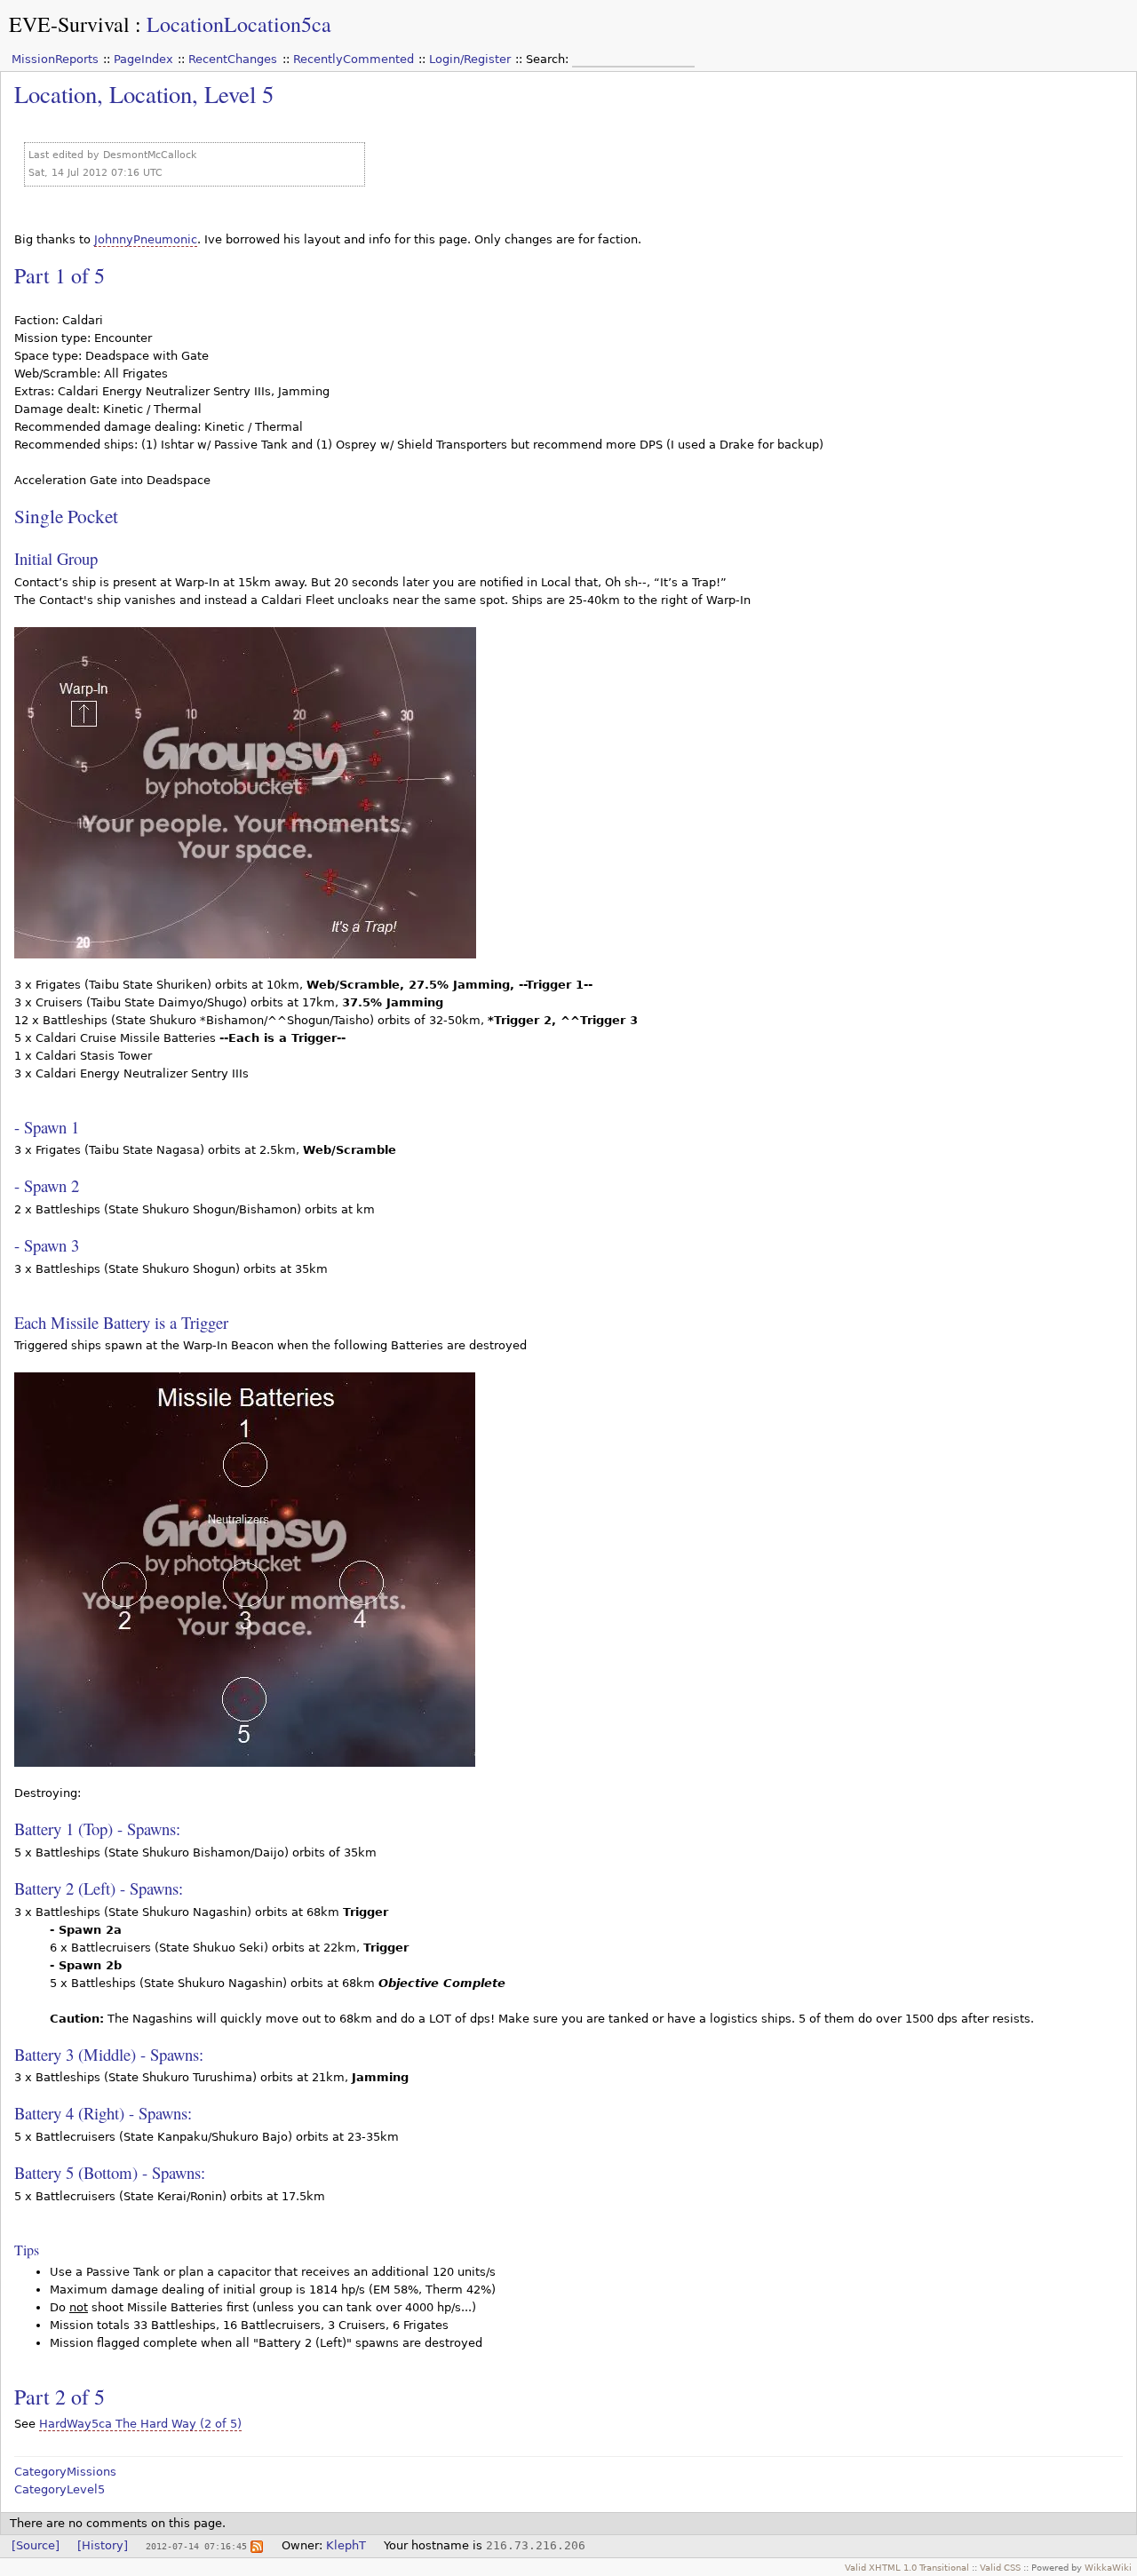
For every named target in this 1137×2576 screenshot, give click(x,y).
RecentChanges (233, 59)
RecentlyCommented (354, 59)
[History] (103, 2545)
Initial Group (56, 558)
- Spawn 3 (47, 1245)
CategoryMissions (65, 2472)
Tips (27, 2250)
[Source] (36, 2545)
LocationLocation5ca (239, 24)
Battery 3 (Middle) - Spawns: (109, 2054)
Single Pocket (66, 516)
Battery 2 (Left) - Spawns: (99, 1888)
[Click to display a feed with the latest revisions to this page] (257, 2545)
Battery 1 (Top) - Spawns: (97, 1829)
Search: (549, 59)
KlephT (346, 2545)
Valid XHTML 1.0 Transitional (907, 2567)
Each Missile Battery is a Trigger (121, 1322)
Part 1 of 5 (60, 275)
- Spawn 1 (47, 1127)
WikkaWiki (1108, 2567)
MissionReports (55, 59)
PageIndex (143, 59)
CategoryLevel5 (60, 2489)
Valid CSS (1000, 2567)
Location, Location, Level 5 (144, 94)
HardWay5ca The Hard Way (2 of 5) (140, 2424)
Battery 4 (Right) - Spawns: (103, 2113)
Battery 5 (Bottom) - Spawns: (110, 2172)
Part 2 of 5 (60, 2397)
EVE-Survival (69, 24)
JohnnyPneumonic (146, 239)
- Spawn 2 (47, 1185)
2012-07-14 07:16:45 (196, 2546)
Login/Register (470, 59)
